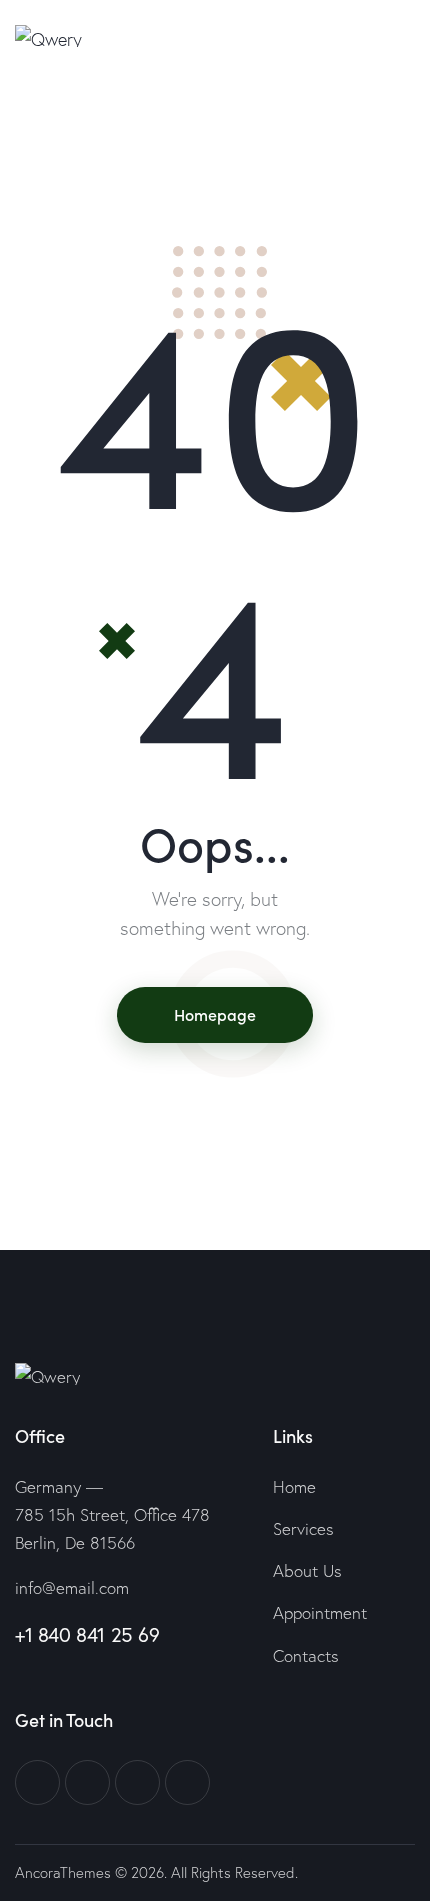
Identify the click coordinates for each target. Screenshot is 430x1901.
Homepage (215, 1014)
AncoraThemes (63, 1872)
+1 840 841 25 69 (87, 1634)
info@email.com (72, 1587)
